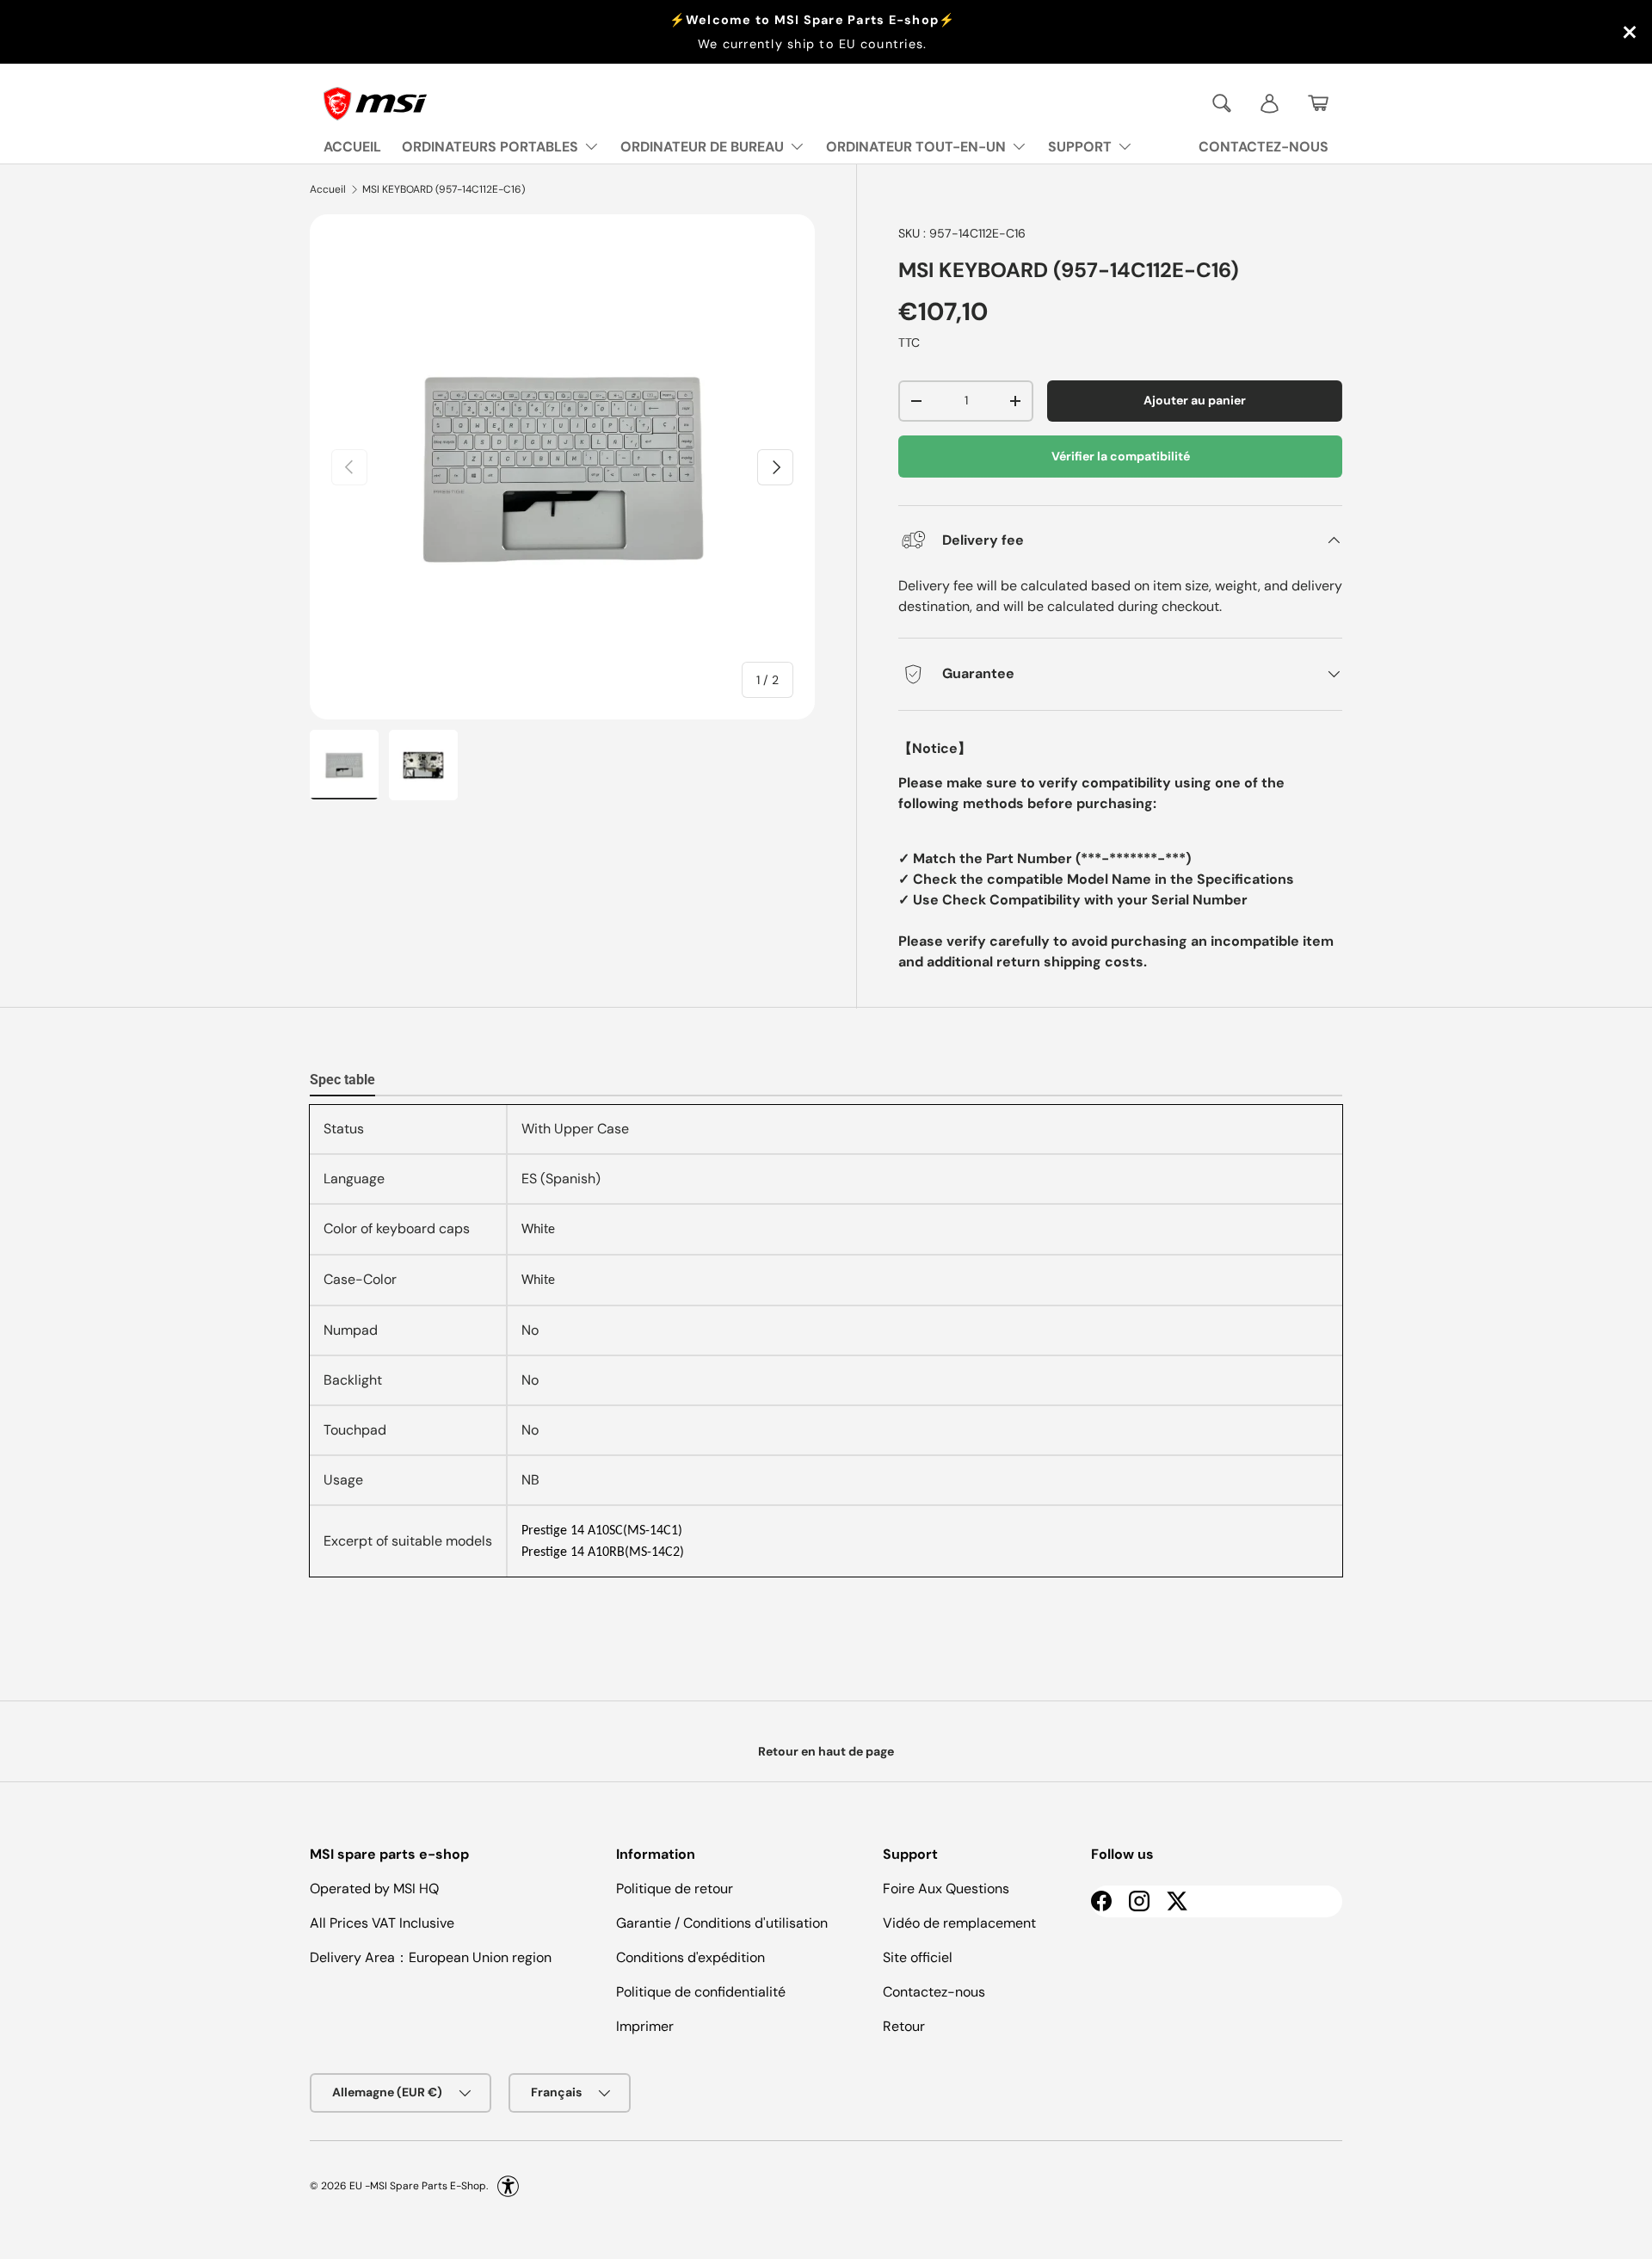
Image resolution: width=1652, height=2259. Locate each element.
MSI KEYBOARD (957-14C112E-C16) (444, 189)
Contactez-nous (934, 1992)
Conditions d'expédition (690, 1957)
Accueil (328, 189)
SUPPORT (1080, 147)
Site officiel (918, 1957)
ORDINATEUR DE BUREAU (702, 147)
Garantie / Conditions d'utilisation (722, 1923)
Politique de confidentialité (701, 1992)
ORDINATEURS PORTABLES (490, 147)
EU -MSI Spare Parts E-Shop (418, 2186)
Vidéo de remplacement (959, 1923)
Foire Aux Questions (946, 1889)
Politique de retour (675, 1889)
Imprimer (645, 2026)
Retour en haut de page (826, 1751)
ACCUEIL (352, 147)
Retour (904, 2026)
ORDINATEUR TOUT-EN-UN (916, 147)
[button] (1318, 103)
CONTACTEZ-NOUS (1264, 147)
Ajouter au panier (1195, 400)
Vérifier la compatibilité (1121, 456)
